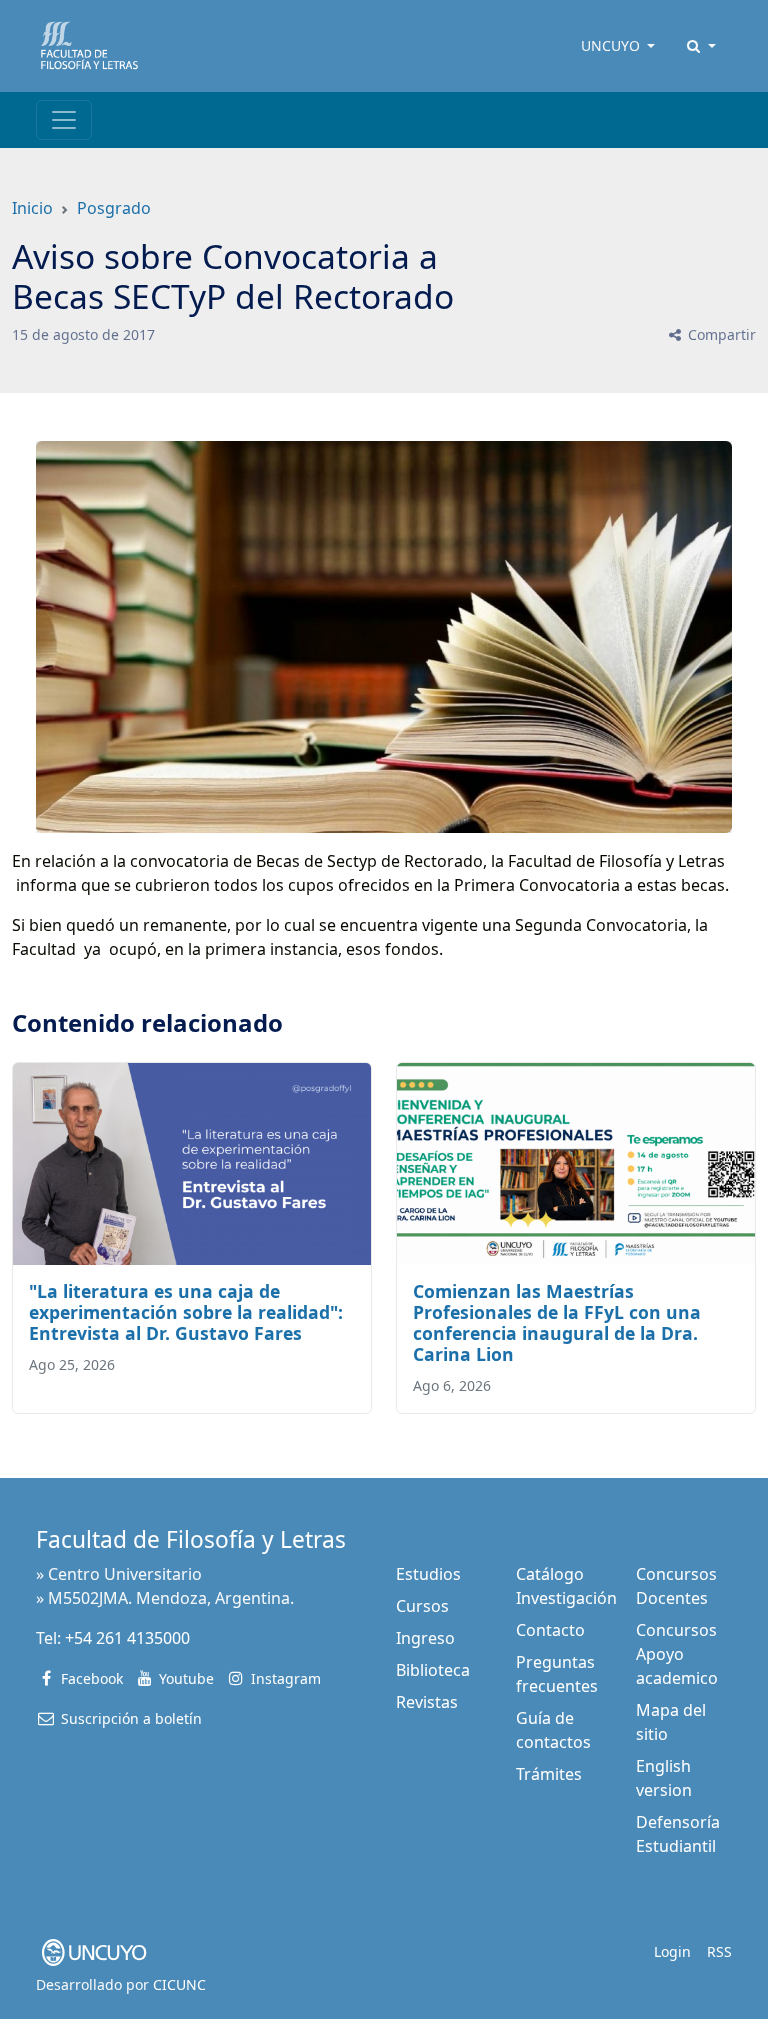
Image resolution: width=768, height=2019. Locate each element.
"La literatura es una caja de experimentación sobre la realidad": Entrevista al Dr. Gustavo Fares (186, 1312)
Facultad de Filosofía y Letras (191, 1539)
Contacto (550, 1630)
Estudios (428, 1574)
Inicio (32, 208)
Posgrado (114, 208)
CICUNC (179, 1984)
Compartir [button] (720, 334)
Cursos (422, 1606)
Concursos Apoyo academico (677, 1654)
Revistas (427, 1702)
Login (672, 1951)
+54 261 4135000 (127, 1638)
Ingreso (425, 1638)
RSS (719, 1951)
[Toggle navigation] (64, 120)
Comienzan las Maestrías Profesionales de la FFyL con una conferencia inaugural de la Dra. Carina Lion (557, 1322)
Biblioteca (433, 1670)
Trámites (549, 1774)
